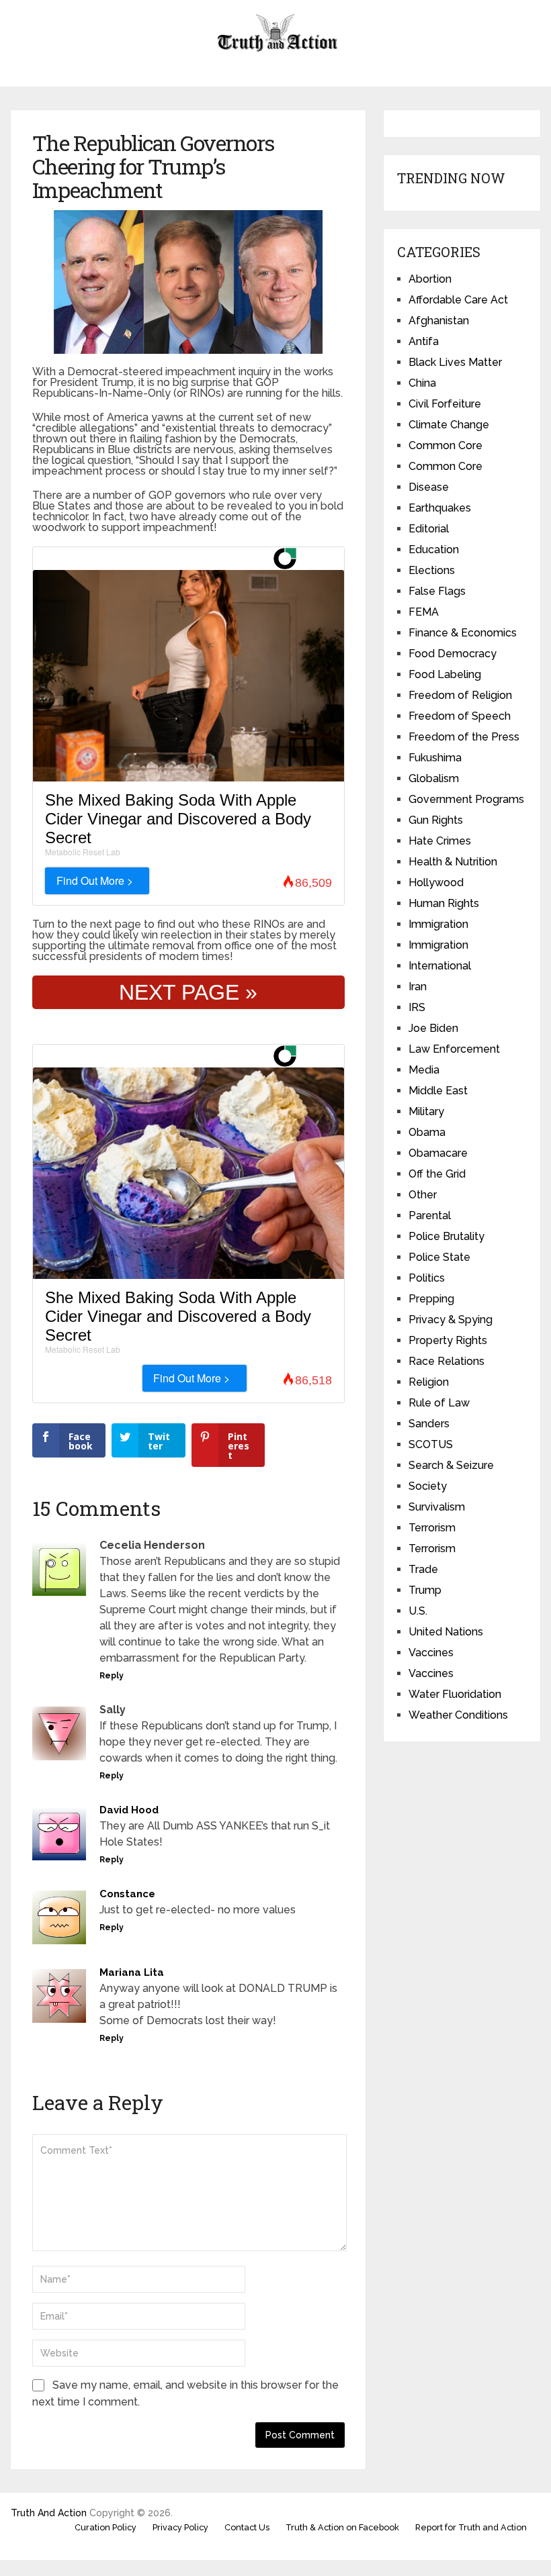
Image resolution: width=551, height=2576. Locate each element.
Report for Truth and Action (471, 2527)
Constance (127, 1894)
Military (426, 1111)
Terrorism (432, 1528)
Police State (439, 1257)
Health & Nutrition (453, 862)
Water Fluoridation (455, 1694)
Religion (429, 1382)
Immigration (438, 924)
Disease (429, 487)
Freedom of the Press (464, 737)
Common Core (446, 445)
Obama (427, 1132)
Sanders (429, 1424)
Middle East (438, 1091)
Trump (425, 1590)
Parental (430, 1215)
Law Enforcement (454, 1049)
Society (428, 1486)
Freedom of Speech (460, 716)
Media (424, 1070)
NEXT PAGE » (188, 992)
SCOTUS (431, 1444)
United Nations (446, 1632)
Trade (423, 1569)
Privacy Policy (180, 2527)
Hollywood (436, 882)
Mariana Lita (132, 1972)
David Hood (129, 1810)
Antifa (424, 341)
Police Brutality (447, 1236)
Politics (427, 1278)
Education (434, 550)
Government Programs (466, 799)
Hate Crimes (440, 841)
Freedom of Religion (460, 695)
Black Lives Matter (455, 362)
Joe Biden (433, 1028)
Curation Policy (105, 2527)
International (440, 966)
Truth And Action (49, 2513)
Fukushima (435, 758)
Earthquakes (440, 508)
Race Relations (447, 1361)
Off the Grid (437, 1174)
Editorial (429, 529)
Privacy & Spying (451, 1320)
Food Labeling (445, 674)
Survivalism (437, 1507)
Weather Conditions (458, 1715)
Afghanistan (439, 321)
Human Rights (444, 903)
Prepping (431, 1299)
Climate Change (449, 425)
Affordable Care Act (458, 300)
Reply (112, 1676)
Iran (418, 987)
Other (423, 1195)
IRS (417, 1007)
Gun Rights (436, 820)
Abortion (430, 279)
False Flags (437, 591)
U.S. (418, 1611)
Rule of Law (439, 1403)
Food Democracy (453, 654)
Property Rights (448, 1340)
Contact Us (247, 2527)
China (422, 383)
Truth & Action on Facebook (342, 2527)
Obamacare (438, 1153)
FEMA (424, 612)
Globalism (434, 778)
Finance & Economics (463, 633)
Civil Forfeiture (445, 404)
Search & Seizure (451, 1465)
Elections (432, 570)
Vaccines (431, 1653)
